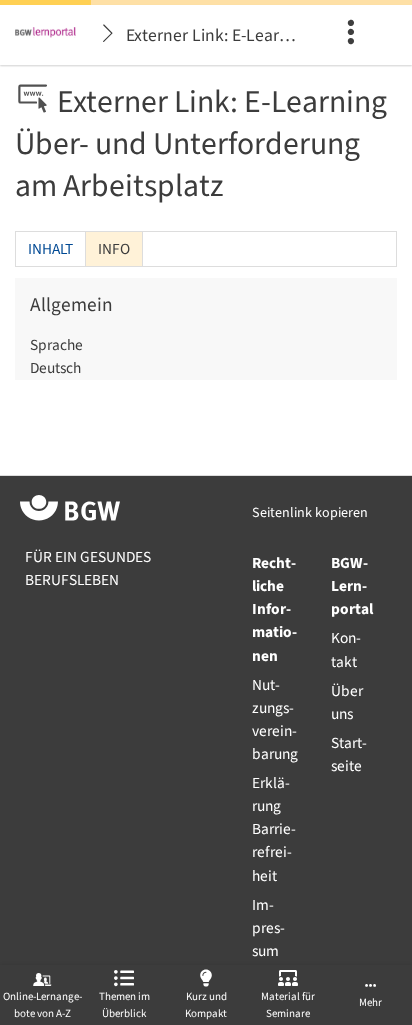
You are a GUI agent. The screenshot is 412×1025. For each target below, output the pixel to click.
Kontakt (346, 649)
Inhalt (50, 249)
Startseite (349, 754)
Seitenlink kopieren (310, 513)
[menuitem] (356, 35)
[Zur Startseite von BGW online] (70, 511)
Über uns (347, 702)
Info (108, 252)
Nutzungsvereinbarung (275, 719)
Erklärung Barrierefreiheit (274, 829)
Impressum (268, 928)
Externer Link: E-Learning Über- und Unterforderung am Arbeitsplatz (218, 35)
